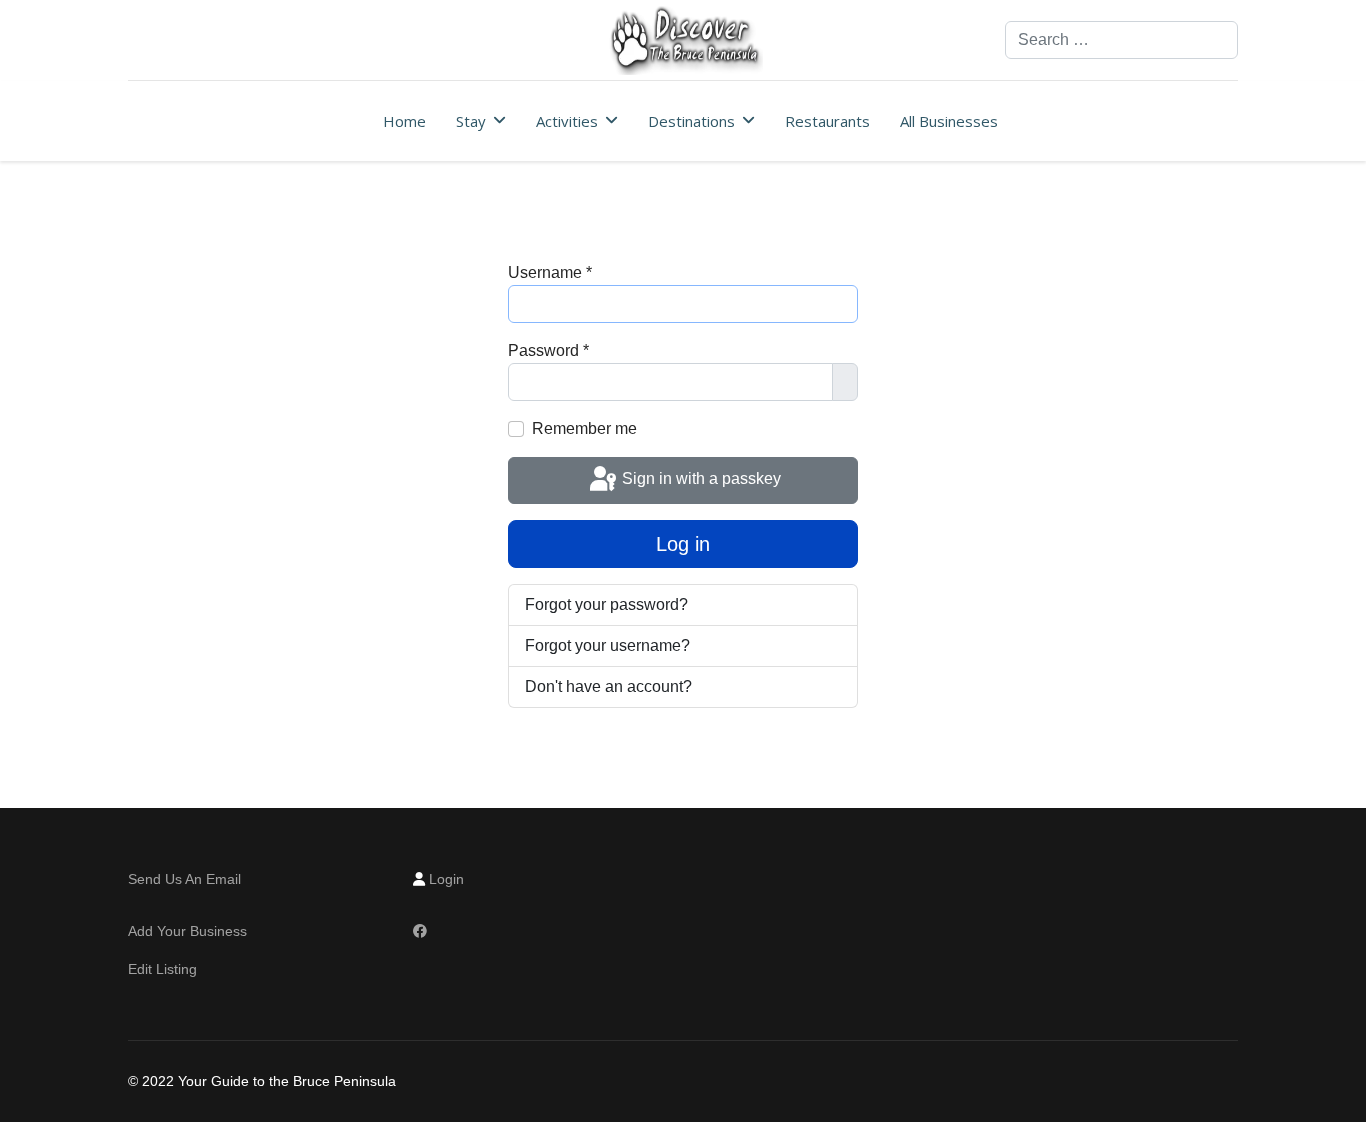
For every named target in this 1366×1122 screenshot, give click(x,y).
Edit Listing (162, 969)
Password (548, 350)
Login (446, 879)
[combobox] (1121, 40)
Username (550, 272)
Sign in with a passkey (699, 479)
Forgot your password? (606, 604)
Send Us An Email (186, 879)
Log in (683, 544)
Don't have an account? (608, 686)
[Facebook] (420, 931)
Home (404, 121)
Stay (471, 121)
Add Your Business (187, 931)
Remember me (584, 428)
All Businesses (949, 121)
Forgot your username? (607, 645)
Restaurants (827, 121)
